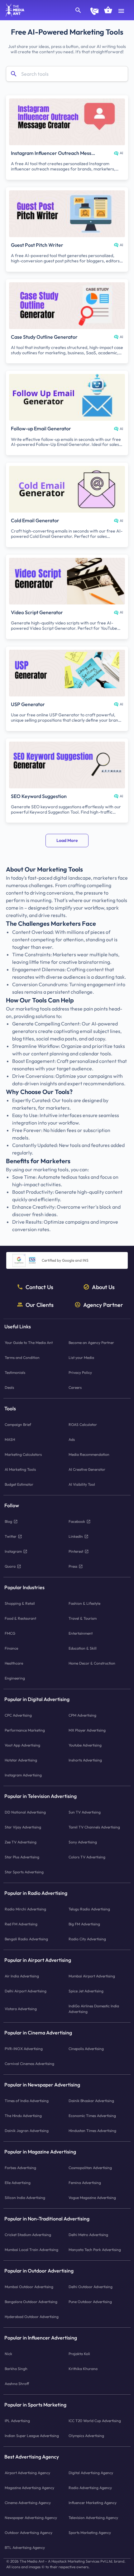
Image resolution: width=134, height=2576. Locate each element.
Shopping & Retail (20, 1603)
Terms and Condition (22, 1357)
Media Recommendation (89, 1454)
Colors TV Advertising (87, 1857)
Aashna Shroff (17, 2384)
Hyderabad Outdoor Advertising (32, 2317)
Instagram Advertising (23, 1775)
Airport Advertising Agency (27, 2473)
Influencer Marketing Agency (93, 2503)
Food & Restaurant (20, 1618)
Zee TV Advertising (21, 1842)
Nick (8, 2354)
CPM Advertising (82, 1715)
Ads (72, 1439)
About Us (103, 1287)
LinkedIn (76, 1536)
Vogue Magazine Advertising (92, 2198)
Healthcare (14, 1663)
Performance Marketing (25, 1730)
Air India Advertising (22, 1976)
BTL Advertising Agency (25, 2547)
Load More (67, 840)
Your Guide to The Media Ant (29, 1343)
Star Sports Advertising (24, 1872)
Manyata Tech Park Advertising (95, 2250)
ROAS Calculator (83, 1424)
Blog (8, 1521)
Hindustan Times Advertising (92, 2131)
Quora (10, 1566)
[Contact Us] (94, 11)
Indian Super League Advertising (32, 2436)
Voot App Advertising (22, 1745)
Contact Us (39, 1287)
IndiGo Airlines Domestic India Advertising (94, 2009)
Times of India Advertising (27, 2101)
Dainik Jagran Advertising (27, 2131)
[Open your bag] (108, 10)
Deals (9, 1387)
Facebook (77, 1521)
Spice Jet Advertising (86, 1991)
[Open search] (78, 10)
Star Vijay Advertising (23, 1827)
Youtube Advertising (85, 1745)
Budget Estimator (19, 1484)
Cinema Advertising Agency (28, 2503)
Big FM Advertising (84, 1924)
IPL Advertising (17, 2421)
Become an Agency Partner (91, 1343)
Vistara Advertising (21, 2009)
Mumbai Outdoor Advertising (29, 2287)
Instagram (13, 1551)
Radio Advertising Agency (90, 2488)
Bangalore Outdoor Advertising (31, 2302)
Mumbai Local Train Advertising (31, 2250)
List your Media (81, 1357)
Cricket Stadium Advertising (28, 2235)
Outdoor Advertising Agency (29, 2533)
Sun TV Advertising (85, 1812)
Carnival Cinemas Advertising (29, 2064)
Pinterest (76, 1551)
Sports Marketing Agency (90, 2533)
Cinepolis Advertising (86, 2049)
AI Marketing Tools (20, 1469)
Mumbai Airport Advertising (92, 1976)
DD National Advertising (25, 1812)
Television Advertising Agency (93, 2518)
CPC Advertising (18, 1715)
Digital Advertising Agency (91, 2473)
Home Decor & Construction (92, 1663)
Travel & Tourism (83, 1618)
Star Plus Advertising (22, 1857)
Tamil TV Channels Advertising (94, 1827)
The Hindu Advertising (23, 2116)
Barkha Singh (16, 2369)
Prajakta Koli (79, 2354)
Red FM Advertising (21, 1924)
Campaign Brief (18, 1424)
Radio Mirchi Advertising (25, 1909)
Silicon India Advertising (25, 2198)
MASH (10, 1439)
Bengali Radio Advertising (26, 1939)
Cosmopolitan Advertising (90, 2168)
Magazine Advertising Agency (29, 2488)
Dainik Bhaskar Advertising (91, 2101)
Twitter (11, 1536)
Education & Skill (83, 1648)
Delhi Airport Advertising (26, 1991)
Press (73, 1566)
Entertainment (81, 1633)
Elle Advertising (18, 2183)
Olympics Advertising (86, 2436)
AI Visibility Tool (82, 1484)
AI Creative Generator (87, 1469)
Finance (11, 1648)
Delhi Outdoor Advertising (91, 2287)
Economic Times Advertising (92, 2116)
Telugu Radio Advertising (89, 1909)
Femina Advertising (85, 2183)
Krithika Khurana (83, 2369)
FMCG (10, 1633)
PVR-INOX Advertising (24, 2049)
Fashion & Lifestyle (84, 1603)
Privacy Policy (80, 1372)
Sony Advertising (83, 1842)
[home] (13, 10)
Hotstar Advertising (21, 1760)
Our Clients (40, 1305)
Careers (75, 1387)
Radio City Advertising (87, 1939)
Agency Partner (103, 1305)
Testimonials (15, 1372)
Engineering (15, 1678)
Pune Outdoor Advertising (90, 2302)
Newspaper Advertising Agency (31, 2518)
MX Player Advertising (87, 1730)
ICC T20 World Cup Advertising (95, 2421)
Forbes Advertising (20, 2168)
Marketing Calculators (23, 1454)
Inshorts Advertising (85, 1760)
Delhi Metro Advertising (88, 2235)
